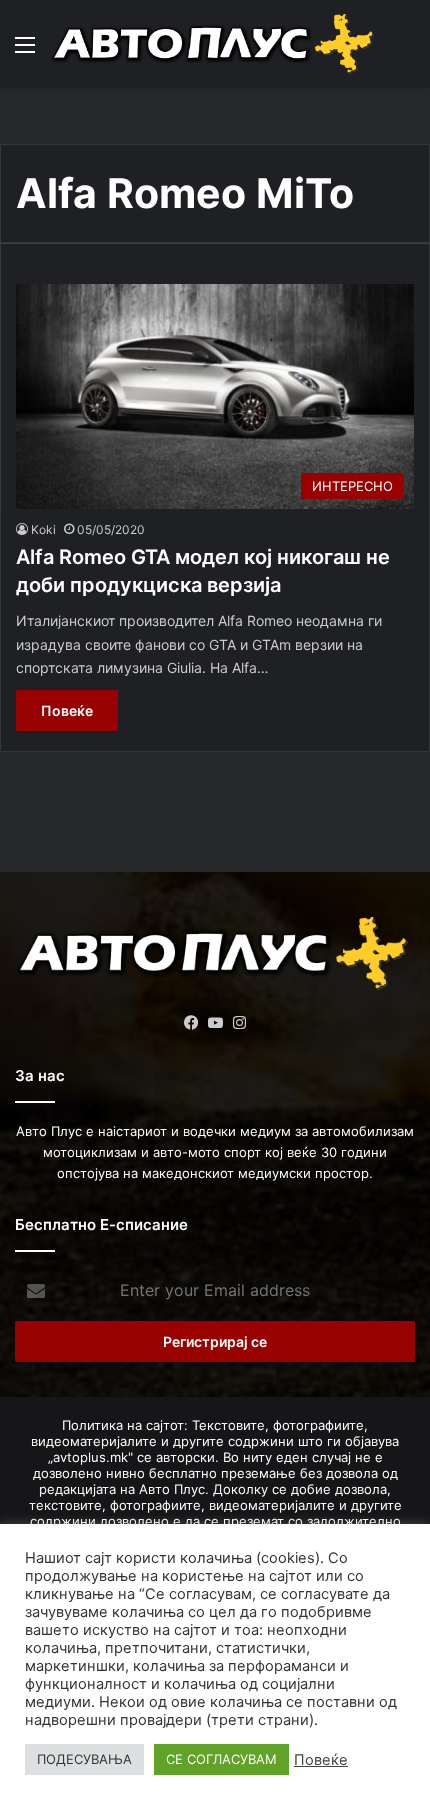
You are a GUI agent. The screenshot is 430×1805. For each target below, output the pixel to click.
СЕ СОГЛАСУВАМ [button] (221, 1759)
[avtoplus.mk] (215, 44)
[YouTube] (215, 1023)
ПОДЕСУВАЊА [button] (84, 1759)
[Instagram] (239, 1023)
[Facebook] (191, 1023)
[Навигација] (25, 51)
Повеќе (67, 710)
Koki (43, 529)
